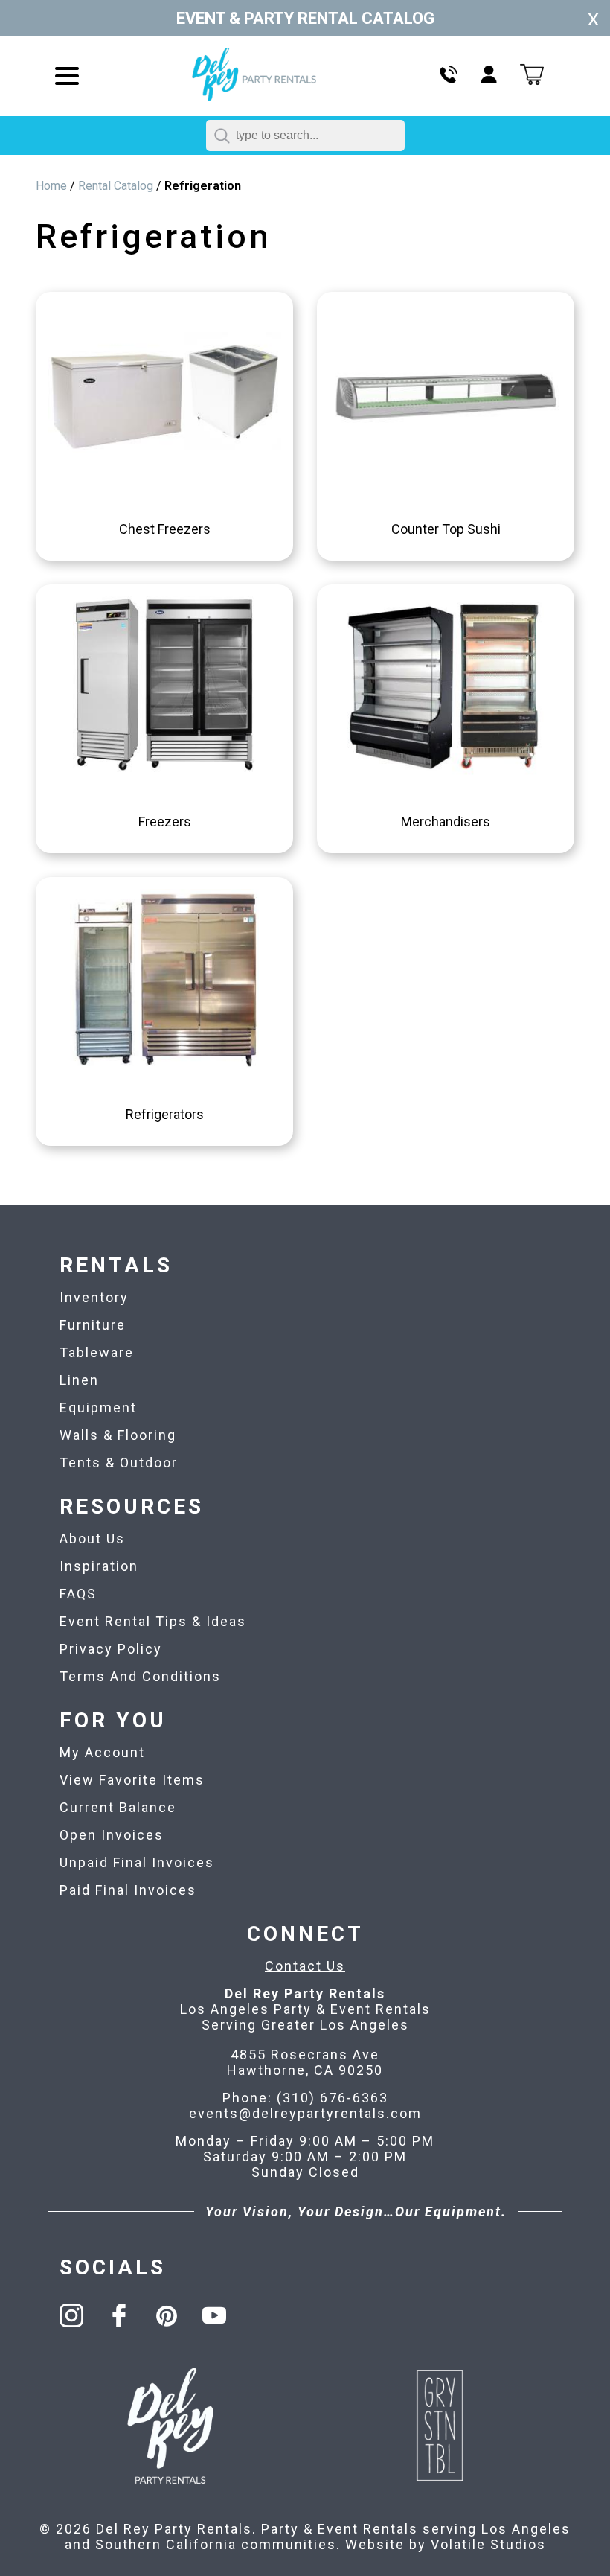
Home (51, 186)
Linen (79, 1380)
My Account (102, 1752)
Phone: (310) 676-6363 (305, 2098)
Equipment (98, 1407)
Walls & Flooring (118, 1435)
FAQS (78, 1594)
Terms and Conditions (140, 1676)
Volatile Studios (488, 2544)
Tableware (97, 1352)
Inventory (94, 1297)
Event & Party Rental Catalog (305, 18)
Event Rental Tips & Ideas (153, 1621)
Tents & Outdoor (119, 1463)
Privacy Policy (111, 1649)
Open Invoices (112, 1835)
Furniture (93, 1325)
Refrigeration (203, 186)
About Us (92, 1539)
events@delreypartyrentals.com (305, 2113)
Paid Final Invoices (128, 1890)
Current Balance (118, 1807)
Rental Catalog (116, 186)
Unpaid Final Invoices (137, 1862)
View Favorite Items (132, 1780)
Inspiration (99, 1566)
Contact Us (305, 1966)
